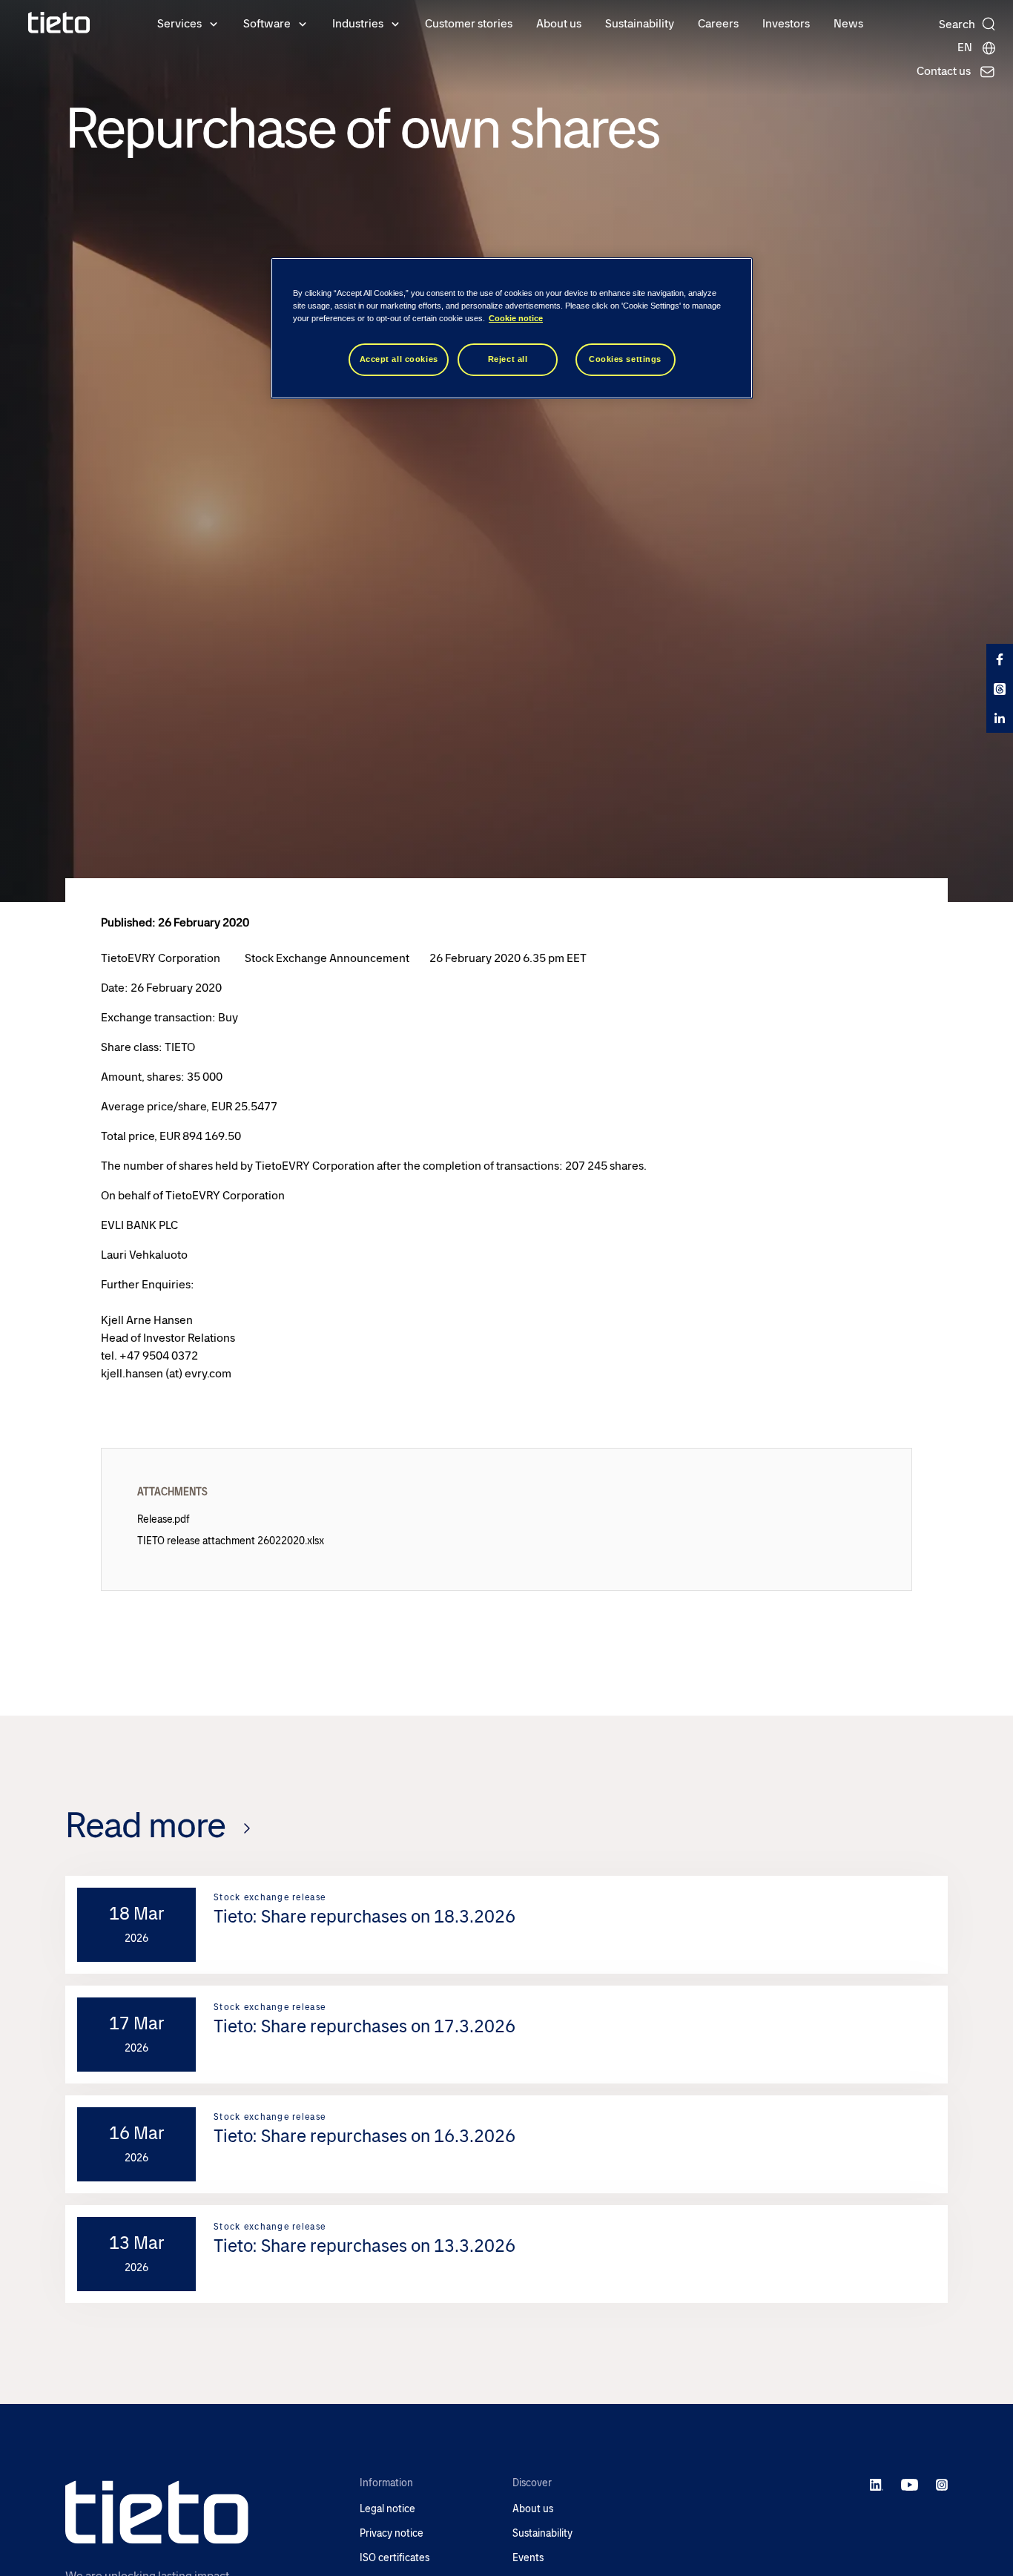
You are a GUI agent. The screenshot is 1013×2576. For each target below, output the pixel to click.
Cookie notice (516, 318)
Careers (718, 23)
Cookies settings (625, 359)
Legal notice (387, 2509)
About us (559, 23)
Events (528, 2558)
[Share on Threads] (1000, 688)
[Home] (59, 23)
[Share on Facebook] (1000, 659)
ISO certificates (395, 2558)
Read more (145, 1825)
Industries (358, 23)
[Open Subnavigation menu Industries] (395, 23)
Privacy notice (392, 2533)
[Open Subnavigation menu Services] (214, 23)
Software (267, 23)
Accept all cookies (399, 359)
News (848, 23)
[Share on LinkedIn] (1000, 718)
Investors (786, 23)
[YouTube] (910, 2484)
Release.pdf (164, 1519)
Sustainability (640, 23)
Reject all (508, 359)
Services (179, 23)
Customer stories (469, 23)
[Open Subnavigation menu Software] (303, 23)
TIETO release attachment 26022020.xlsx (231, 1541)
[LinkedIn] (877, 2484)
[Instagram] (942, 2484)
